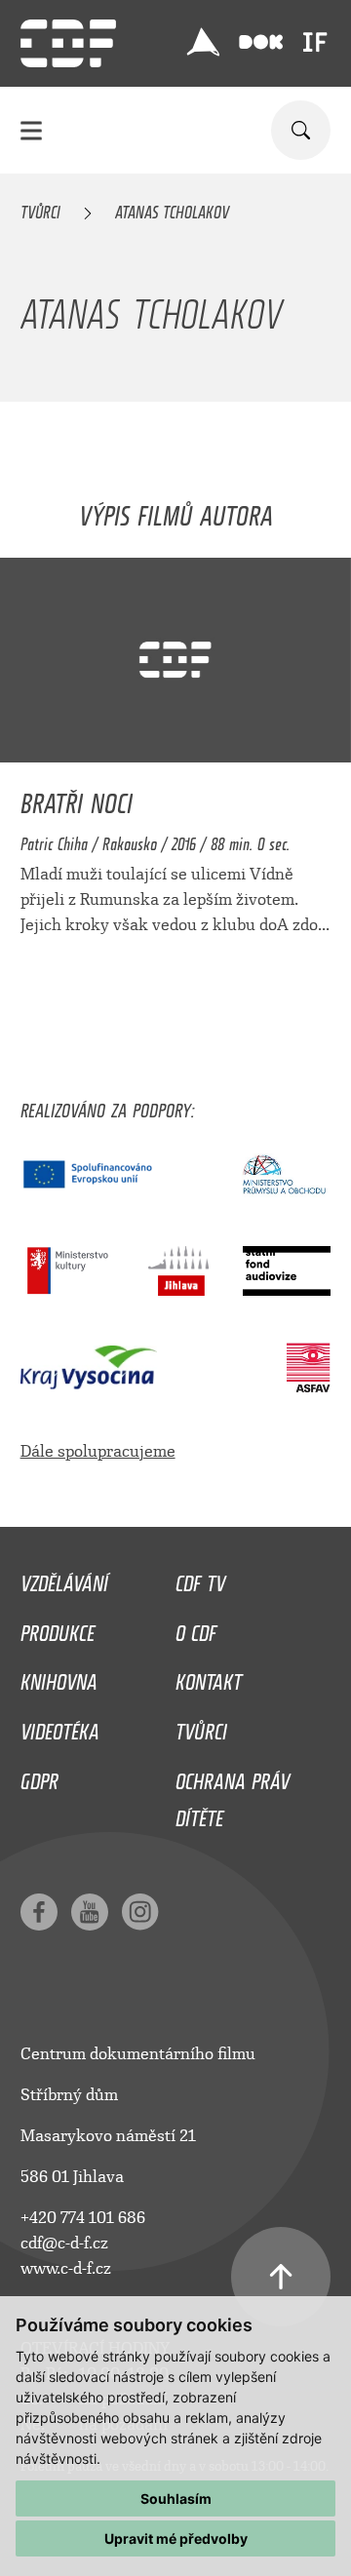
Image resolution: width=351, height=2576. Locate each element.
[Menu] (31, 130)
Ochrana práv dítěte (233, 1795)
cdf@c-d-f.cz (64, 2243)
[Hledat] (301, 130)
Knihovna (59, 1677)
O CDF (196, 1628)
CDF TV (200, 1579)
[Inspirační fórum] (315, 42)
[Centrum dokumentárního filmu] (68, 43)
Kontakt (209, 1677)
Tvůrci (40, 209)
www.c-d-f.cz (66, 2268)
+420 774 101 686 (83, 2218)
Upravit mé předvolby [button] (176, 2538)
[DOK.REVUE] (261, 42)
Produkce (58, 1628)
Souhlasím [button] (176, 2498)
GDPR (39, 1776)
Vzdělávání (64, 1579)
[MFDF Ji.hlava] (203, 42)
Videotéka (60, 1727)
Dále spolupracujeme (98, 1451)
